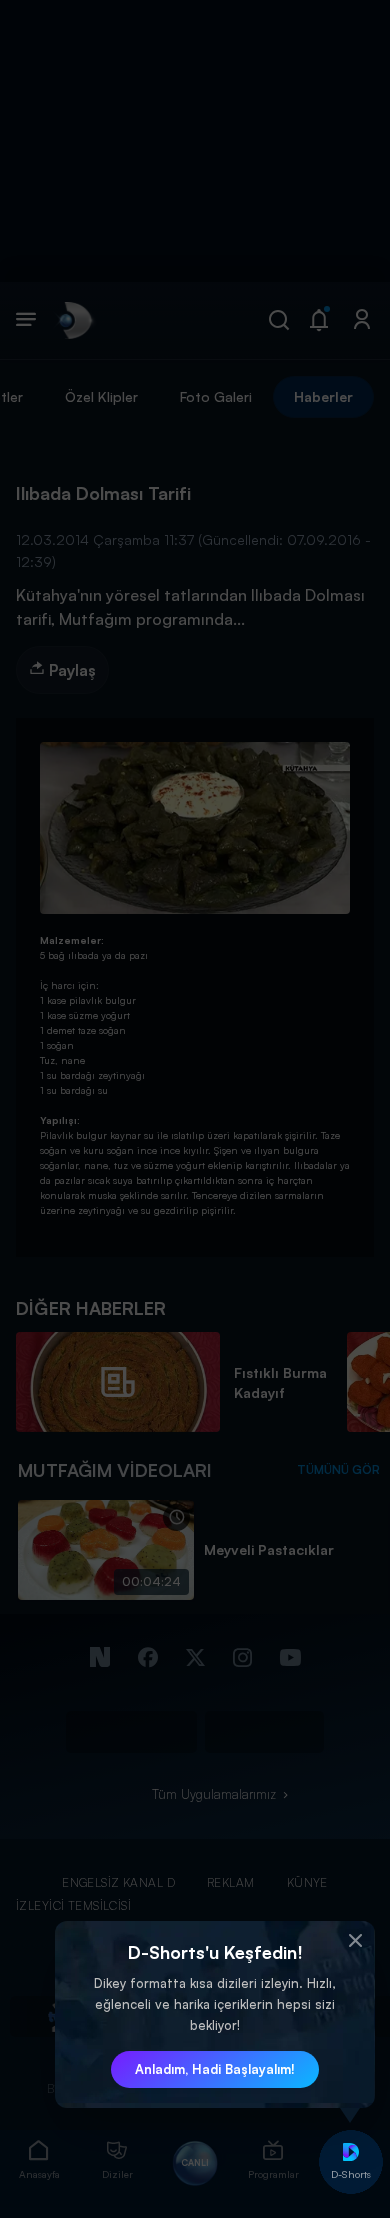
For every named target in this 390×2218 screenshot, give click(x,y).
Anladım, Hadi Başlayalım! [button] (215, 2069)
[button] (355, 1941)
